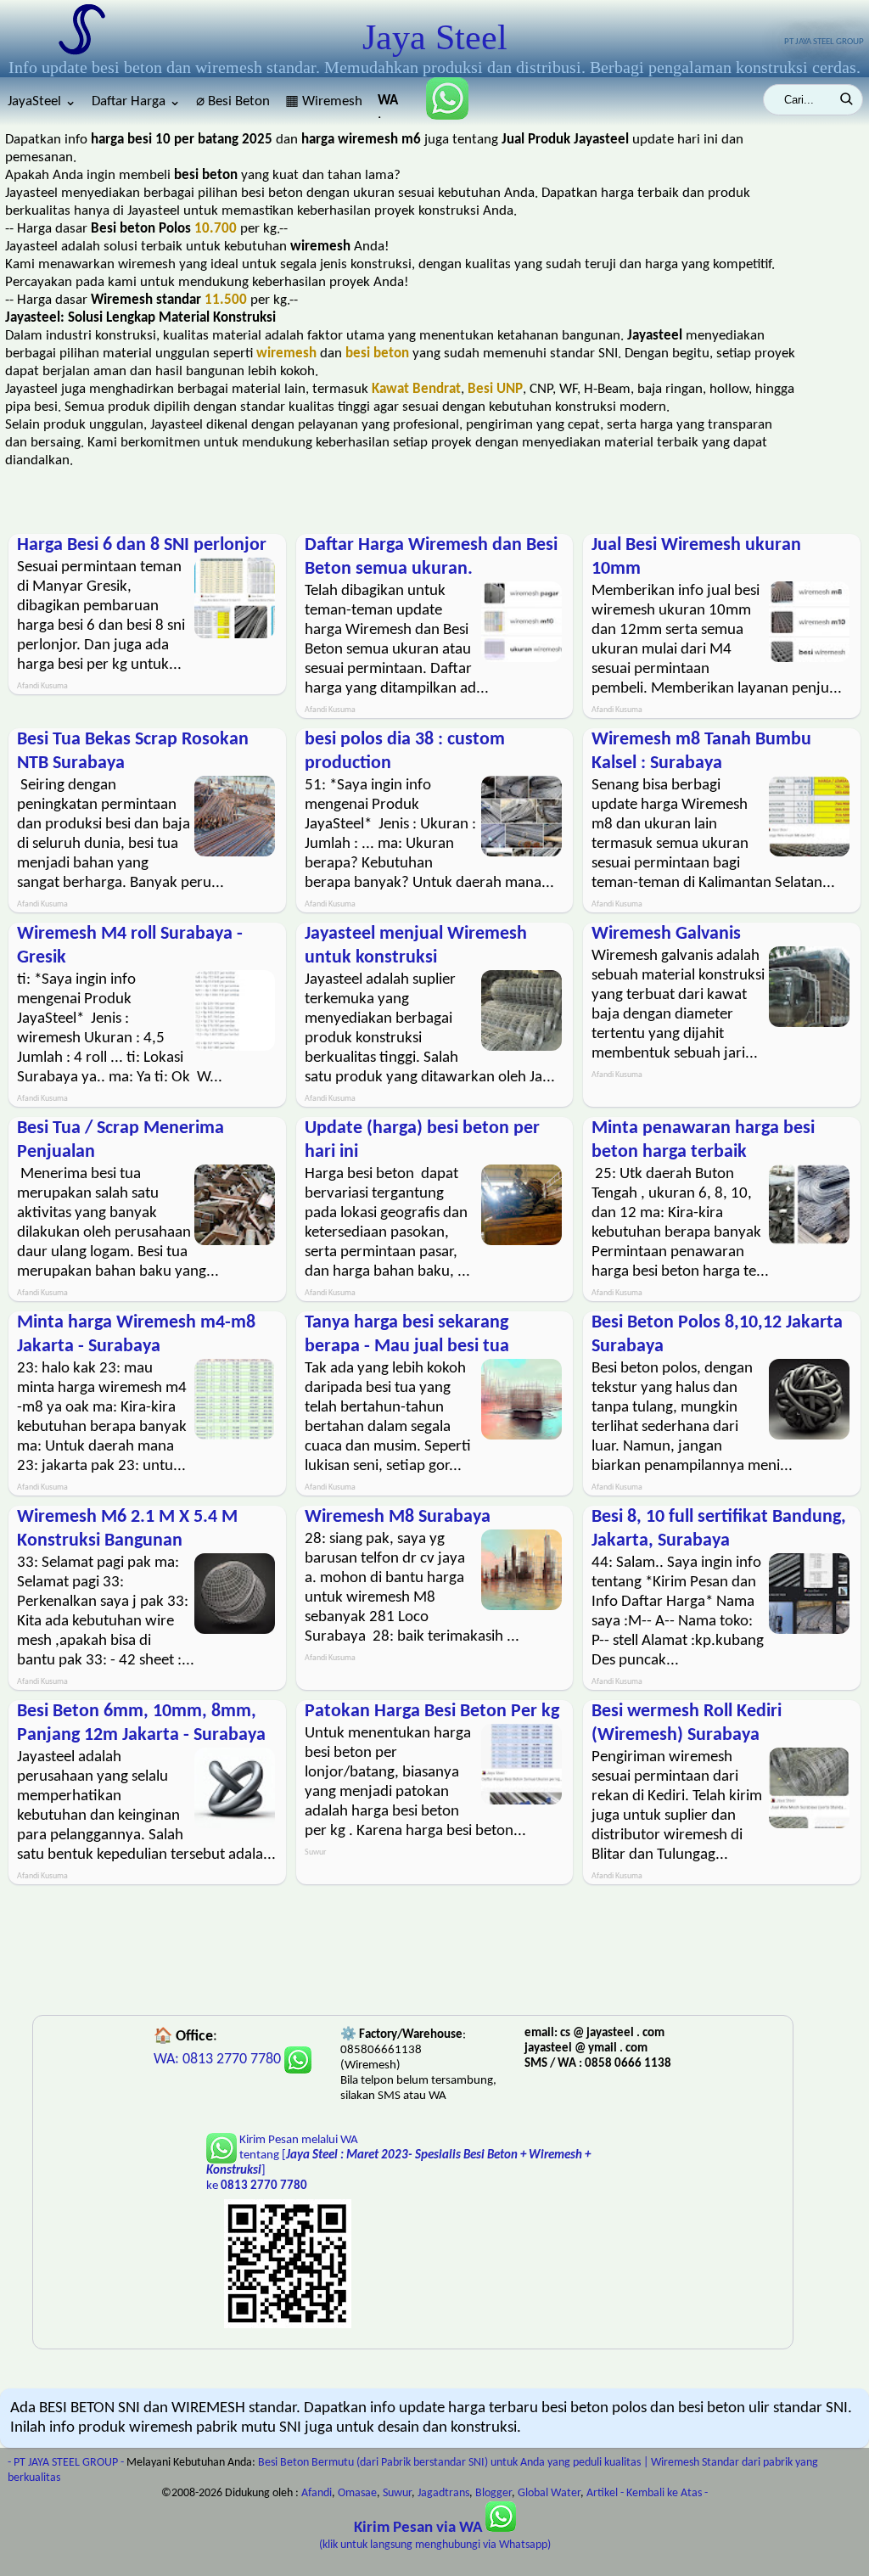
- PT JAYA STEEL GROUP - (66, 2463)
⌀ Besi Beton (233, 101)
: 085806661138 (389, 106)
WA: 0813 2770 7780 (219, 2060)
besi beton (377, 354)
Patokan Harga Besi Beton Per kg (432, 1712)
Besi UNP (495, 389)
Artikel (602, 2493)
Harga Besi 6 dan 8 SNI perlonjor (142, 545)
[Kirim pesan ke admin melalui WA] (440, 116)
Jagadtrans (443, 2493)
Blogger (493, 2493)
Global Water (549, 2493)
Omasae (357, 2493)
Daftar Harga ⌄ (136, 101)
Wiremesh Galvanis (666, 934)
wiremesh (286, 354)
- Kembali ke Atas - (664, 2493)
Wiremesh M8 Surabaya (398, 1517)
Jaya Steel (435, 37)
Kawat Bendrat (416, 389)
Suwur (397, 2493)
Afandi (317, 2493)
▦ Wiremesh (324, 101)
